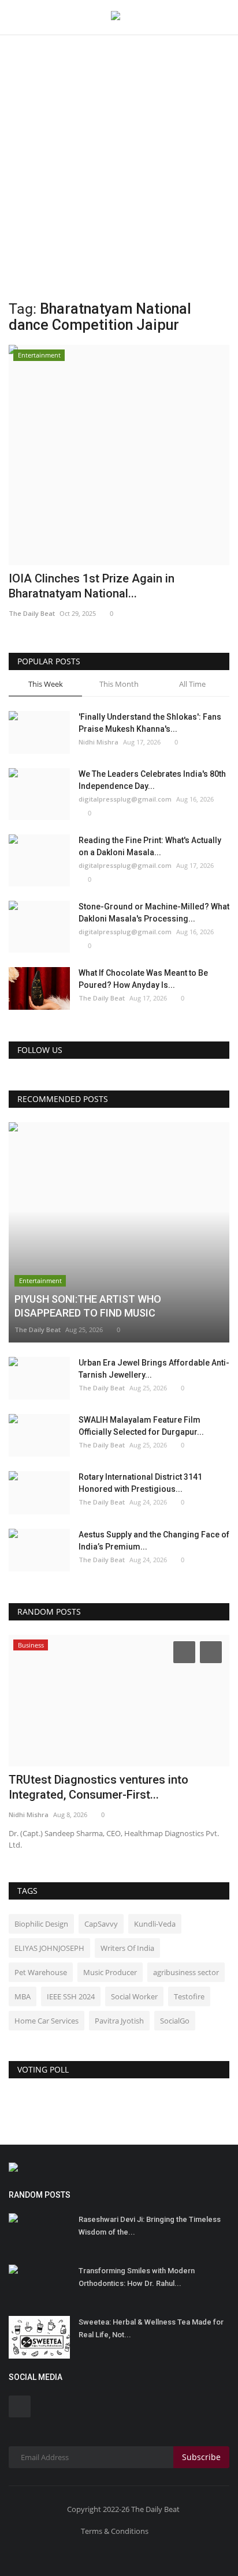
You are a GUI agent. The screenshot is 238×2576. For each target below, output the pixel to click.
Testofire (189, 1996)
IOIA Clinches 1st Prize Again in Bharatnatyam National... (92, 586)
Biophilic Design (41, 1924)
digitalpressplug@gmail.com (125, 799)
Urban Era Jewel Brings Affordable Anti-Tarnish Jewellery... (154, 1369)
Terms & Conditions (115, 2531)
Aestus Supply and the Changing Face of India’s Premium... (154, 1541)
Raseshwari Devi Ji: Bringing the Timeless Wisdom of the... (150, 2226)
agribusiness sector (186, 1972)
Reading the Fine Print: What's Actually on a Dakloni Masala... (150, 846)
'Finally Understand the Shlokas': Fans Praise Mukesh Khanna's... (150, 723)
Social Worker (134, 1996)
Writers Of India (127, 1948)
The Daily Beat (32, 613)
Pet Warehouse (41, 1972)
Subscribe (201, 2457)
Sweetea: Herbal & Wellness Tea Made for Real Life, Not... (151, 2328)
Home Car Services (47, 2021)
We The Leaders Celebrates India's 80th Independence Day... (152, 780)
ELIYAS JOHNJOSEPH (49, 1948)
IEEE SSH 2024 (71, 1996)
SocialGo (175, 2021)
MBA (23, 1996)
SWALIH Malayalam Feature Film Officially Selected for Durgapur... (141, 1426)
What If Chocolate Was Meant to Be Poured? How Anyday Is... (143, 979)
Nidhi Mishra (98, 742)
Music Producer (110, 1972)
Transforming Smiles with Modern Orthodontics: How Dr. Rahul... (137, 2277)
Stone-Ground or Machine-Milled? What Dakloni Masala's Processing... (154, 913)
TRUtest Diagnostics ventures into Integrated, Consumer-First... (98, 1787)
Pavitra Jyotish (119, 2021)
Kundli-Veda (155, 1924)
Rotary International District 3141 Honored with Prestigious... (140, 1483)
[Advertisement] (119, 125)
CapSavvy (101, 1924)
